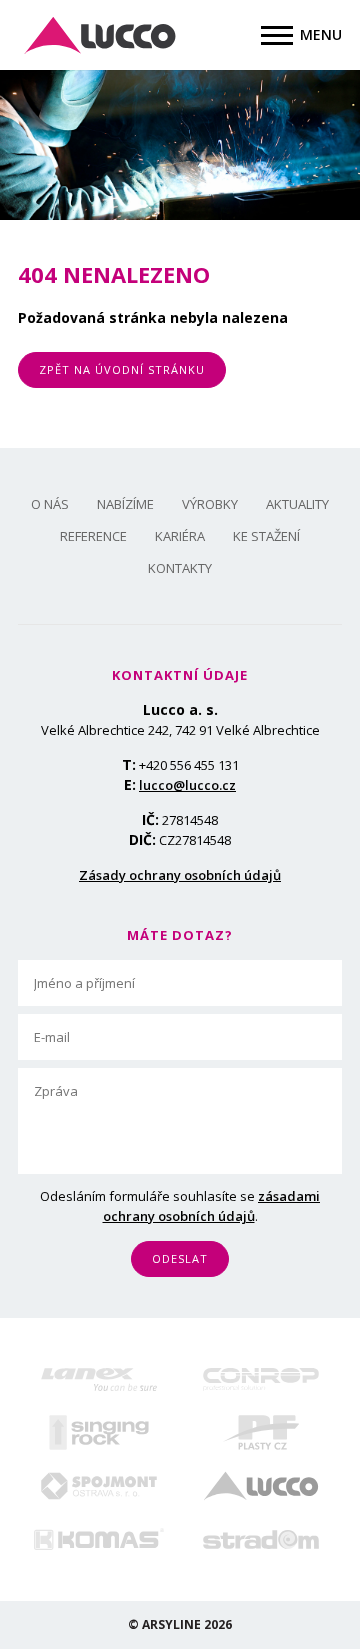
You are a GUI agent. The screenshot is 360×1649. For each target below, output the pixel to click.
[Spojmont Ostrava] (99, 1485)
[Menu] (277, 35)
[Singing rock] (99, 1432)
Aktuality (297, 504)
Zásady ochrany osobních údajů (180, 875)
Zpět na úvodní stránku (122, 369)
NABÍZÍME (125, 504)
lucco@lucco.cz (187, 785)
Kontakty (180, 568)
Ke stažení (266, 536)
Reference (93, 536)
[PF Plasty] (261, 1432)
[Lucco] (261, 1485)
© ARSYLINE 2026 (180, 1624)
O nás (50, 504)
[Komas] (99, 1539)
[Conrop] (261, 1379)
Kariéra (180, 536)
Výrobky (210, 504)
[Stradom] (261, 1539)
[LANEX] (99, 1379)
